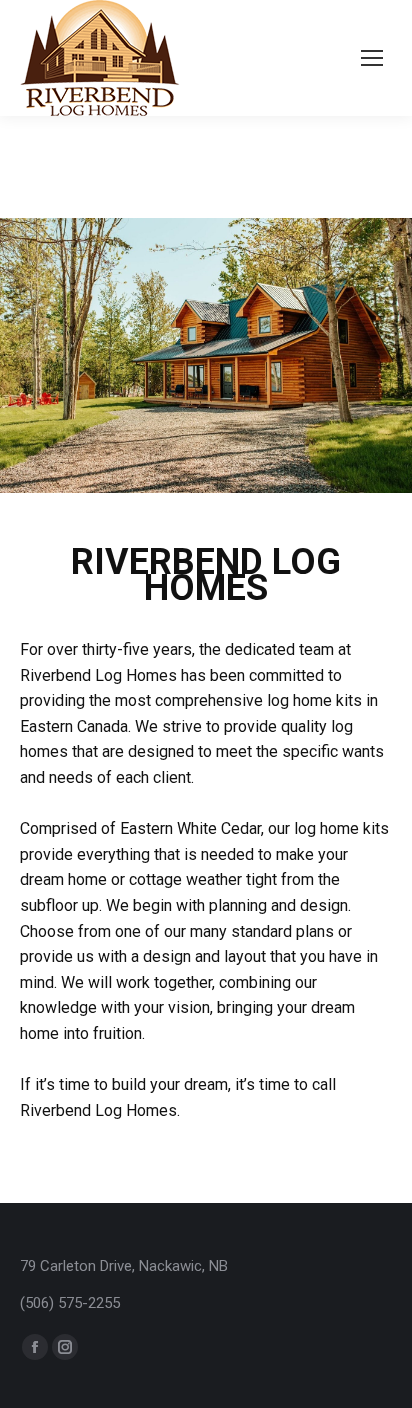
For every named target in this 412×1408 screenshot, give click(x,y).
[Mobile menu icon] (372, 58)
